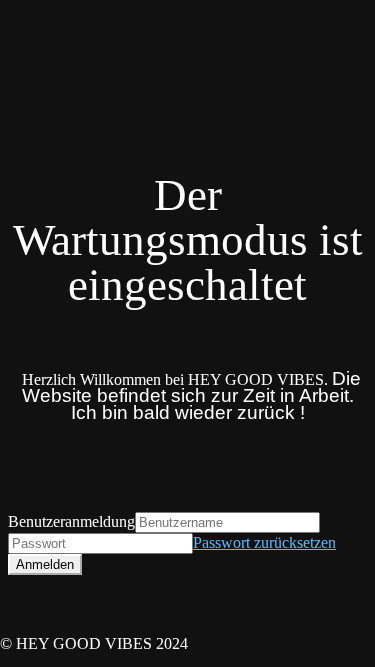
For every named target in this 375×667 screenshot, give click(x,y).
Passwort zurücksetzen (264, 542)
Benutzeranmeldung (71, 521)
